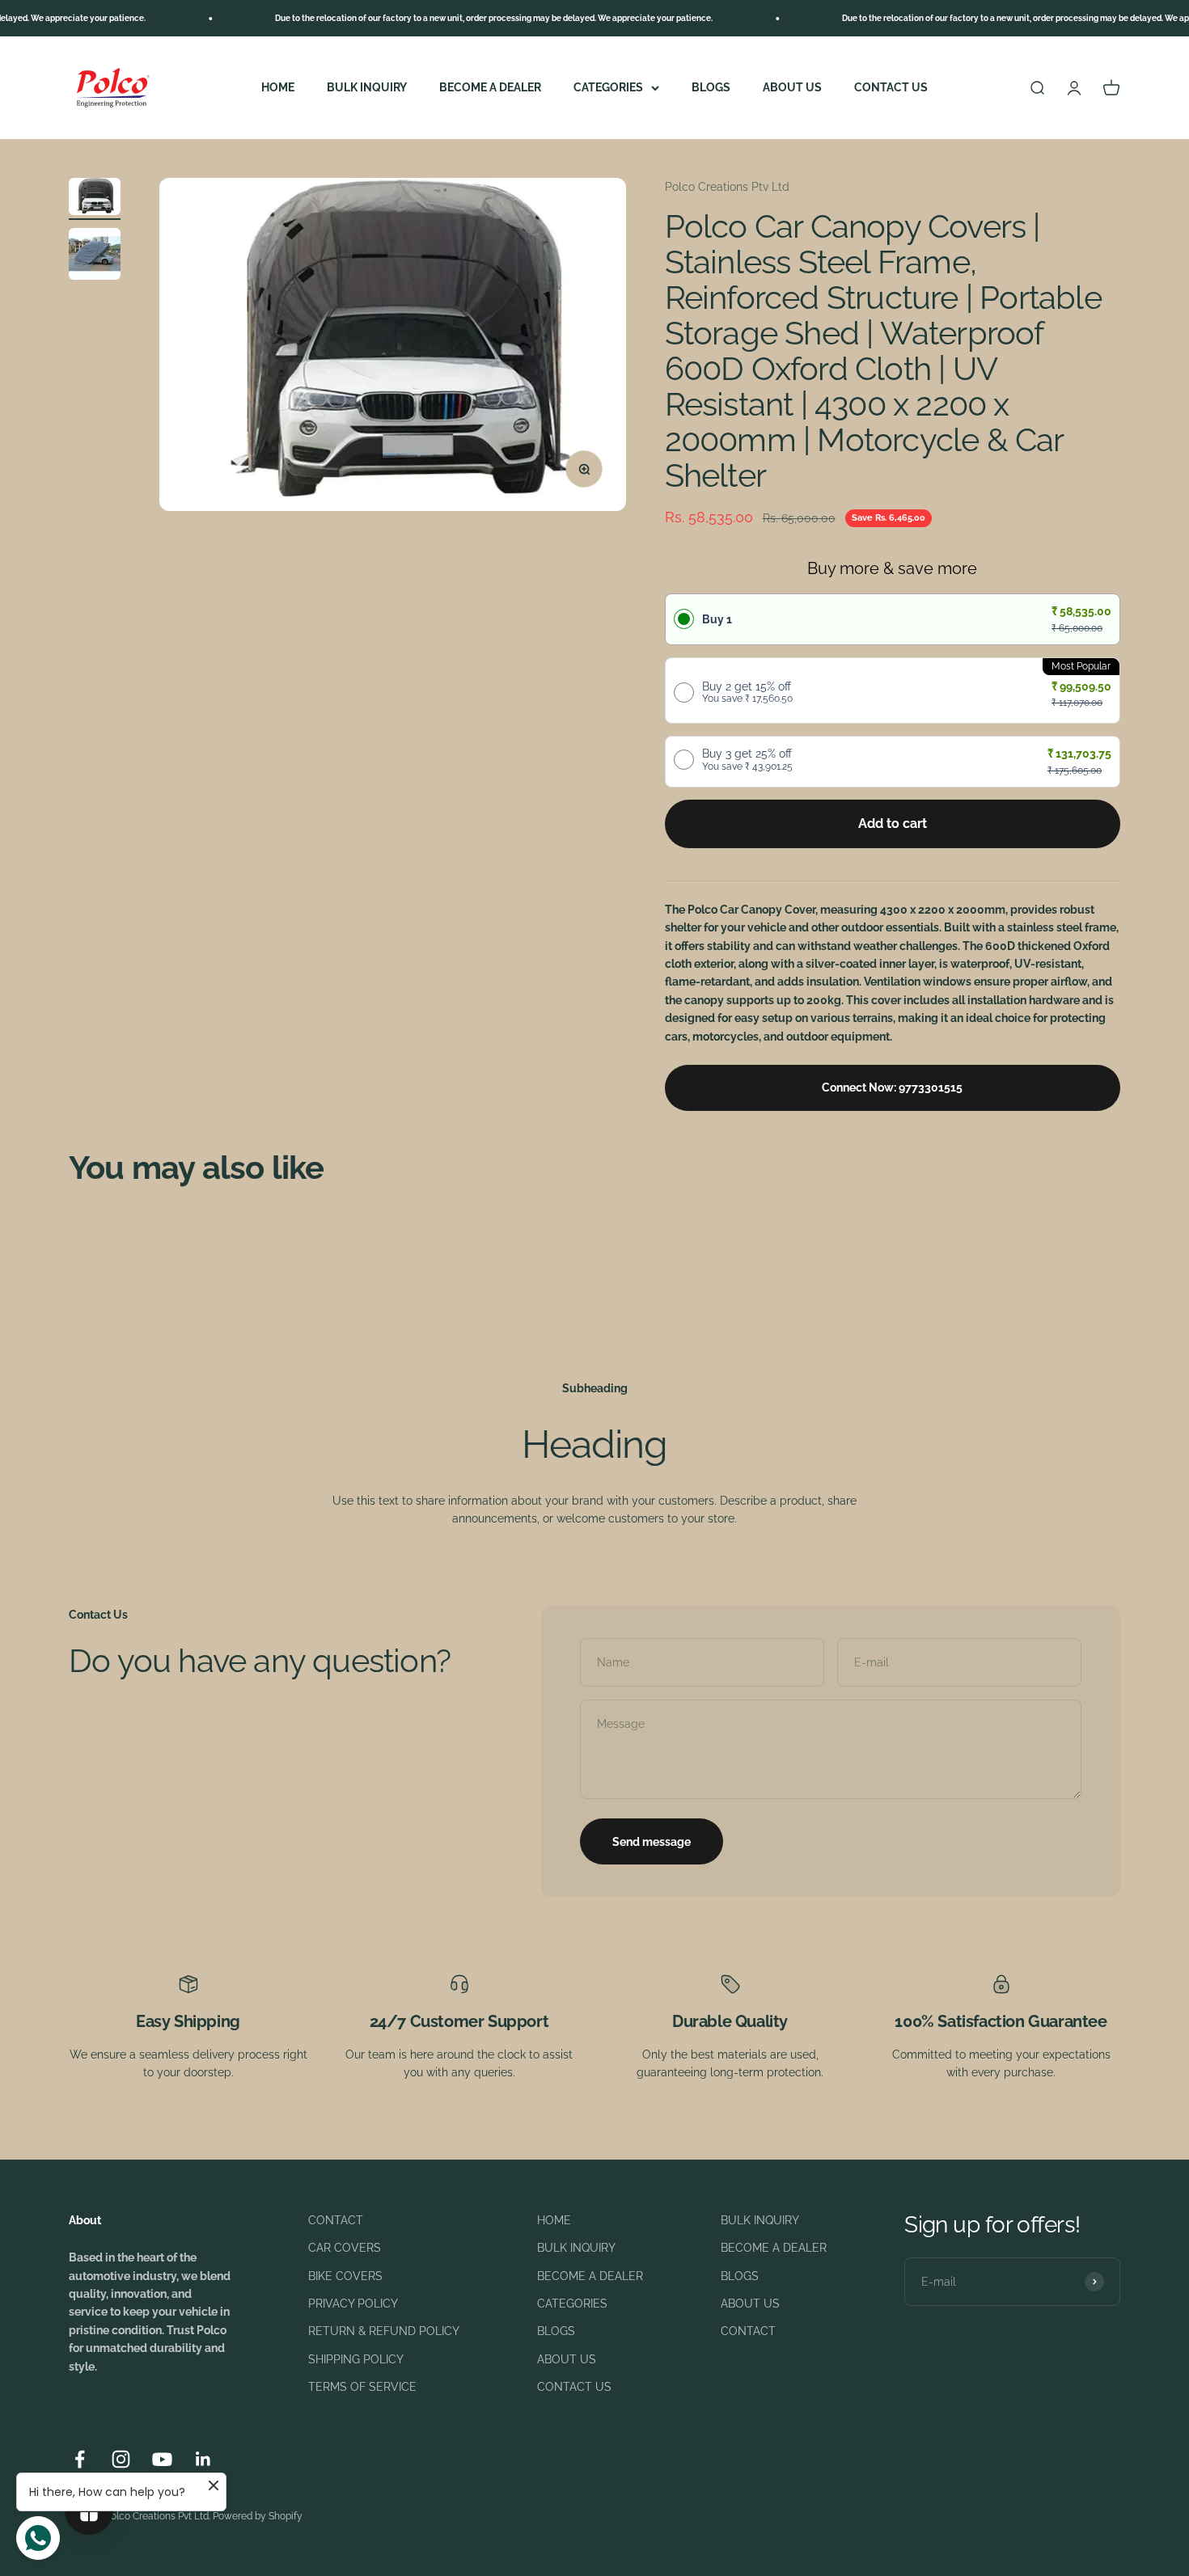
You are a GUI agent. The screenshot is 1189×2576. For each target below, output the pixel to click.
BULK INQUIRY (367, 87)
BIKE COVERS (345, 2276)
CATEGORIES (608, 87)
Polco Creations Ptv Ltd (727, 187)
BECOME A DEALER (490, 87)
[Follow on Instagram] (121, 2459)
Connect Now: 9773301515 (892, 1087)
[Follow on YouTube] (162, 2459)
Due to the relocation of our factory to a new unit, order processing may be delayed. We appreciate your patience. (447, 18)
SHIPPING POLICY (356, 2359)
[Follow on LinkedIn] (203, 2459)
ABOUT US (792, 87)
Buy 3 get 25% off (747, 759)
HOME (278, 87)
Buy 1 (717, 619)
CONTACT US (891, 87)
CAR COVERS (345, 2248)
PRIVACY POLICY (353, 2304)
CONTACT (336, 2220)
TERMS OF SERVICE (362, 2387)
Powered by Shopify (258, 2516)
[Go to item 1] (95, 199)
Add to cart (893, 823)
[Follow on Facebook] (80, 2459)
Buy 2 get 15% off (747, 692)
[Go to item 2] (95, 256)
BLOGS (711, 87)
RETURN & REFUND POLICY (384, 2331)
